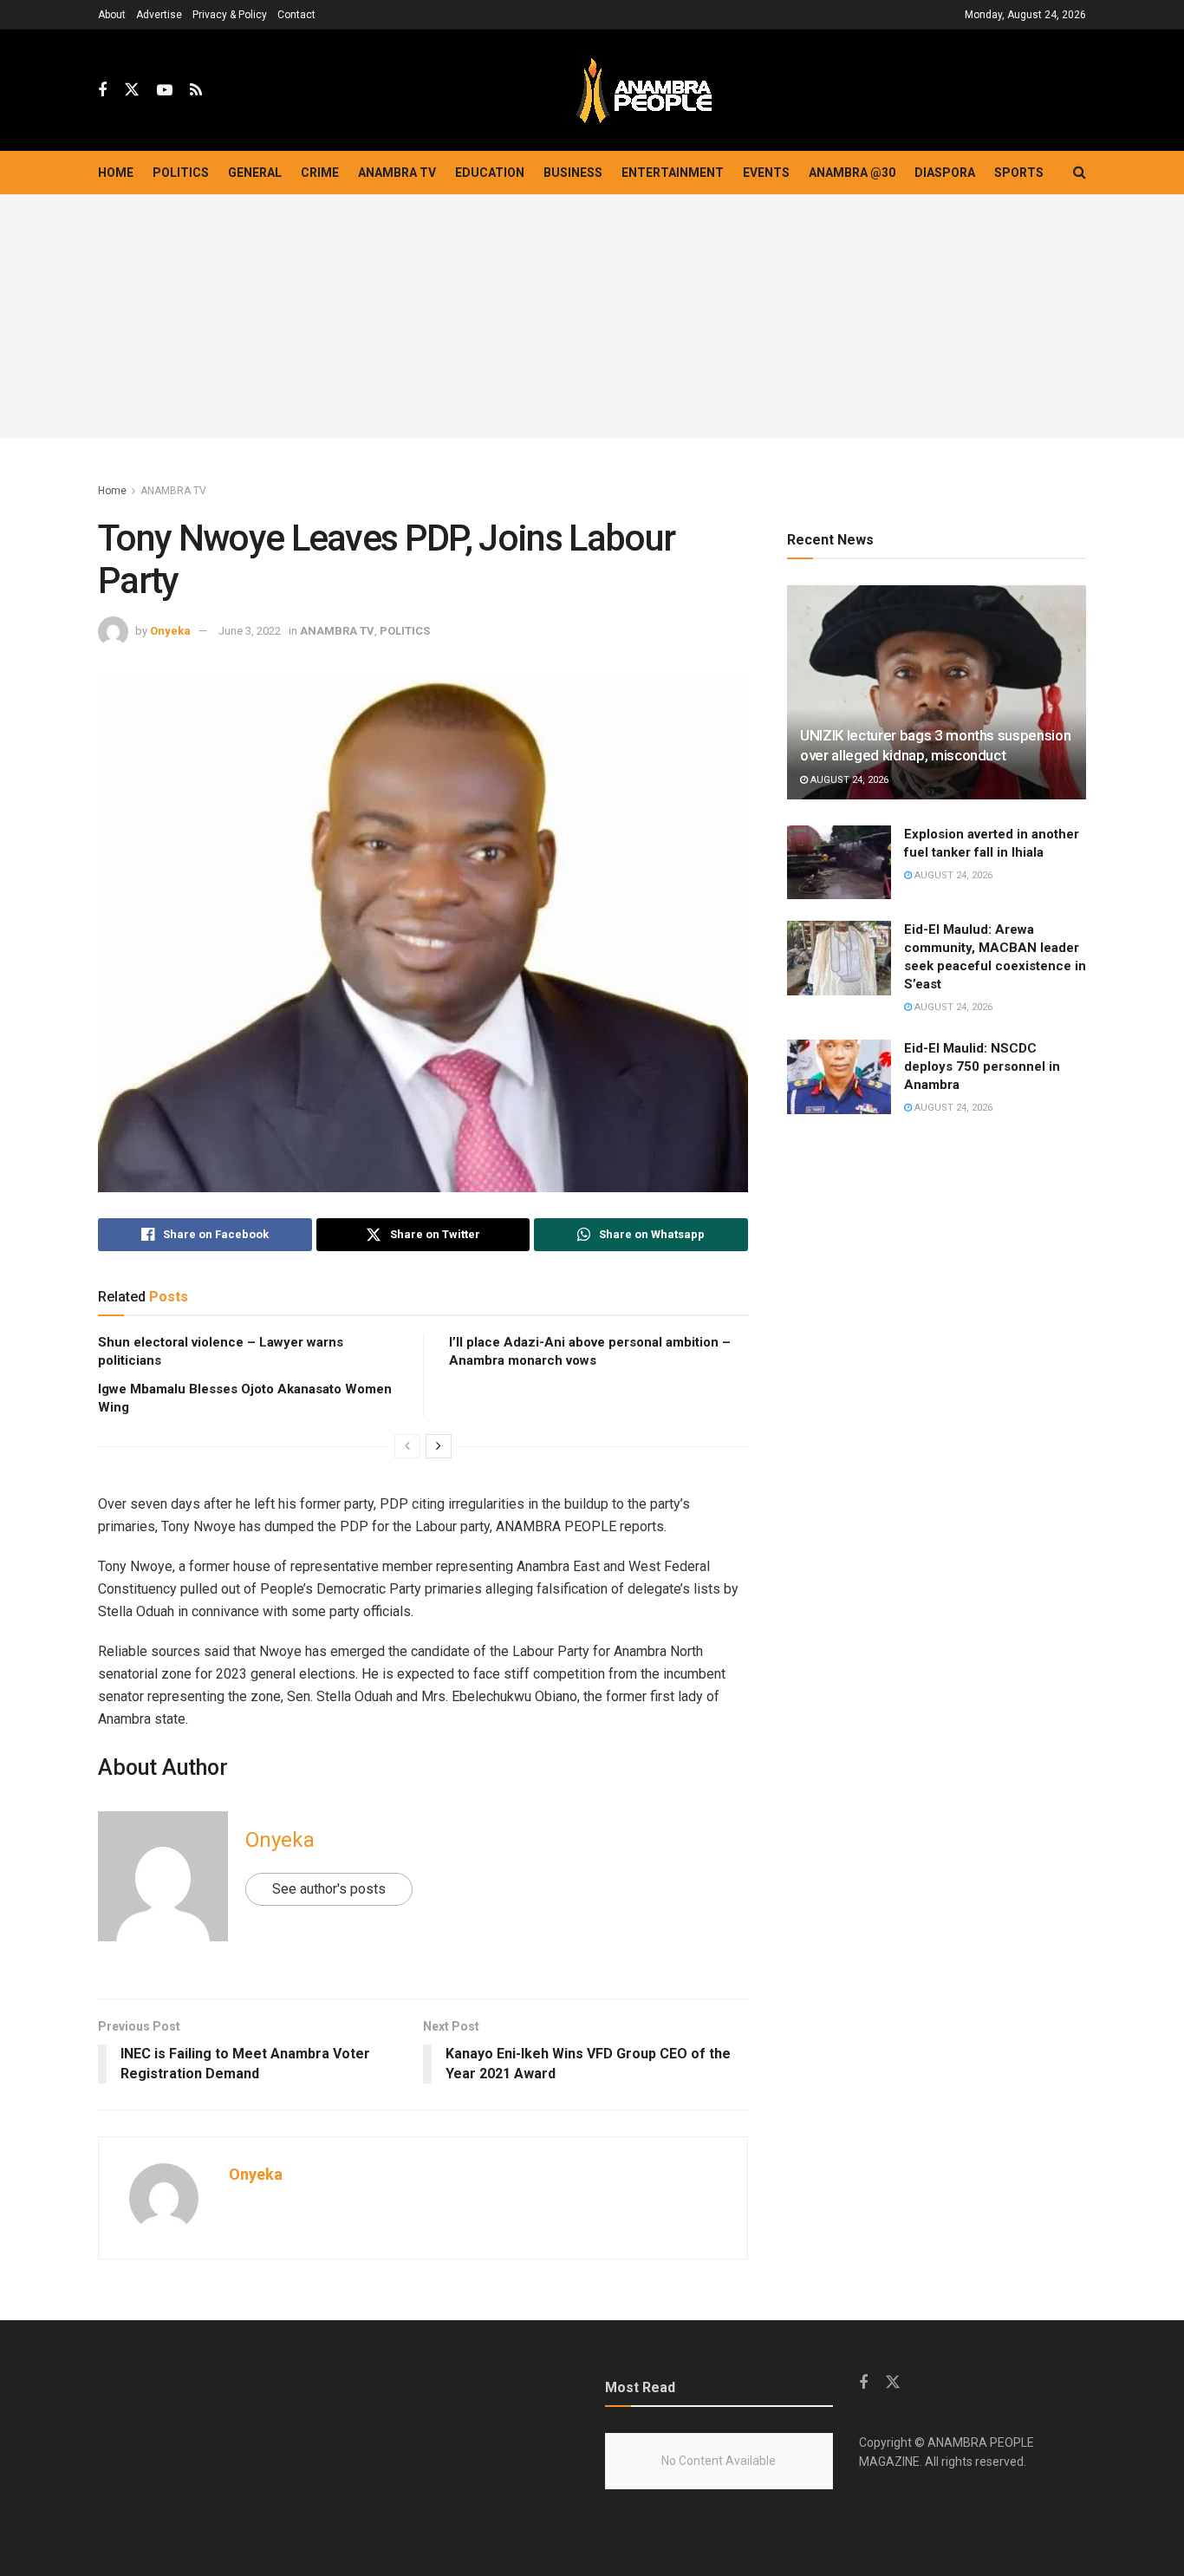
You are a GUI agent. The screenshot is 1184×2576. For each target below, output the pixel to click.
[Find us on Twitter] (132, 90)
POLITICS (181, 173)
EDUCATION (490, 173)
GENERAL (255, 173)
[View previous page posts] (407, 1446)
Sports (1019, 173)
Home (116, 173)
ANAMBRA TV (397, 173)
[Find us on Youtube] (165, 91)
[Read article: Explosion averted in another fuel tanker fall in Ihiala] (839, 863)
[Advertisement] (592, 316)
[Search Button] (1080, 173)
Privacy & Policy (230, 15)
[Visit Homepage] (644, 91)
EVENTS (766, 173)
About (112, 15)
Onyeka (170, 631)
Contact (296, 15)
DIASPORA (945, 173)
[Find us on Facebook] (102, 91)
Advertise (159, 15)
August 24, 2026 (848, 780)
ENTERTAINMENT (673, 173)
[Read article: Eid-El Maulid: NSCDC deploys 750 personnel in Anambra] (839, 1077)
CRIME (320, 173)
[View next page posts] (439, 1446)
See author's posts (329, 1889)
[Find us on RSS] (196, 91)
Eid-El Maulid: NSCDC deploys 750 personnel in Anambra (982, 1066)
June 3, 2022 (250, 631)
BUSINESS (573, 173)
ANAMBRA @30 (852, 173)
